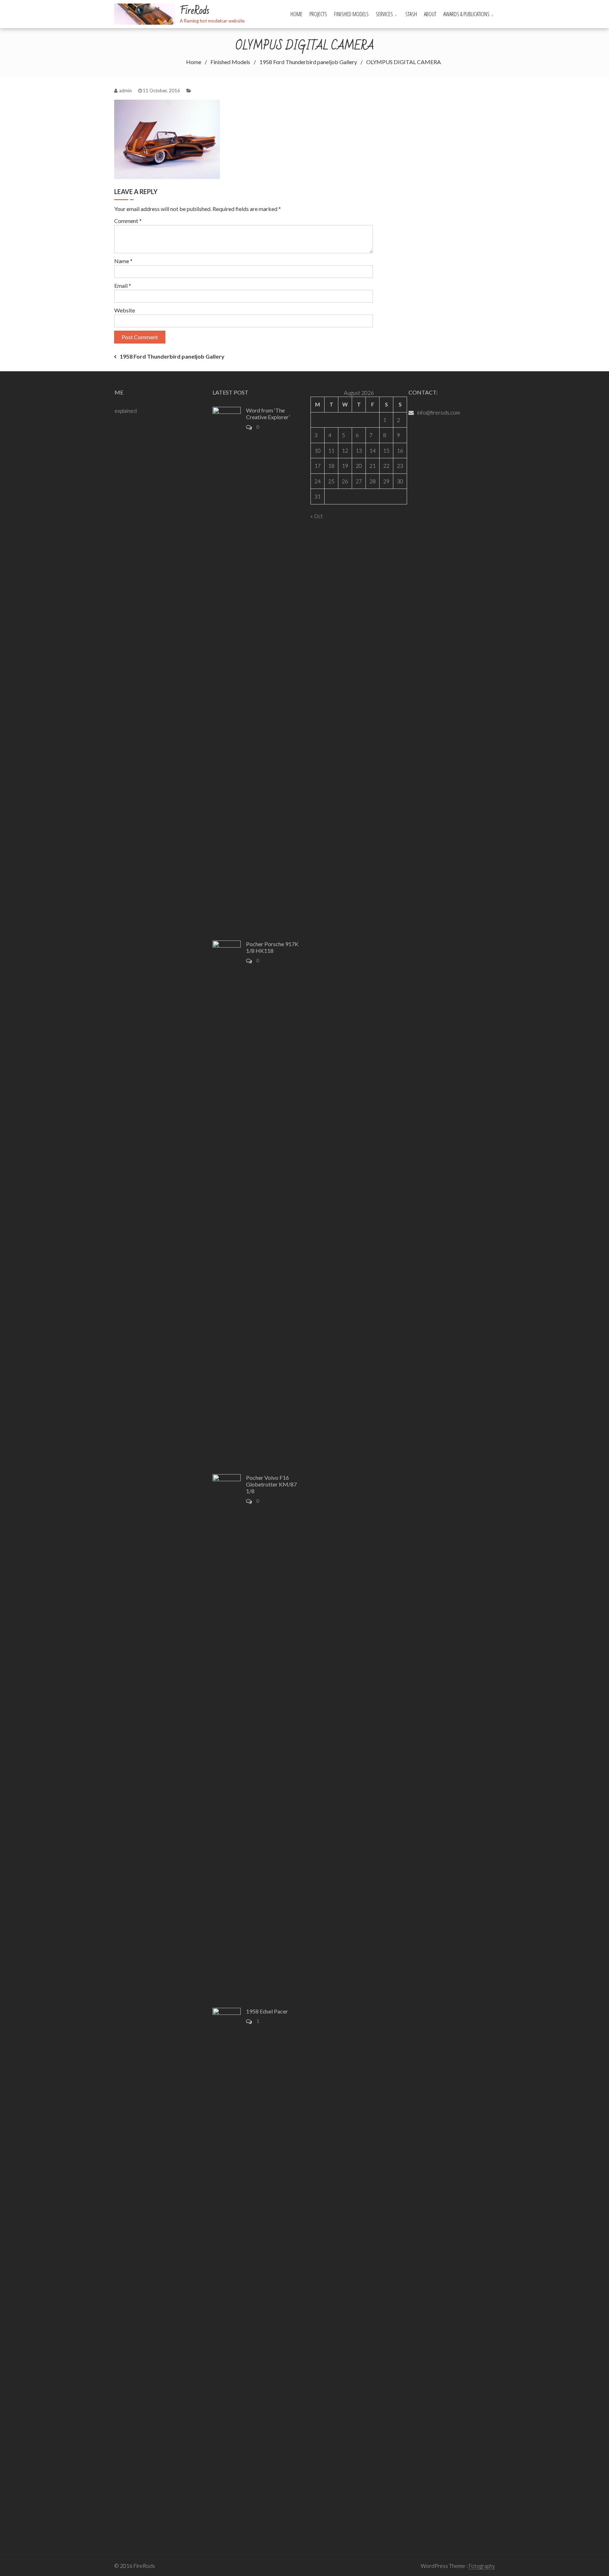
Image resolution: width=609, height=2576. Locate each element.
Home (296, 14)
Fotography (482, 2566)
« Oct (317, 516)
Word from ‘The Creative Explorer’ (268, 414)
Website (125, 310)
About (430, 14)
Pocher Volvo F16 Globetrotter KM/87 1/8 (271, 1484)
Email (123, 285)
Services (384, 14)
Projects (318, 14)
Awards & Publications (466, 14)
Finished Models (351, 14)
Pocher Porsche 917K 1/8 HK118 (272, 947)
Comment (128, 221)
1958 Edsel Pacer (267, 2011)
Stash (411, 14)
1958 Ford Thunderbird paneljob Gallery (172, 356)
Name (123, 261)
